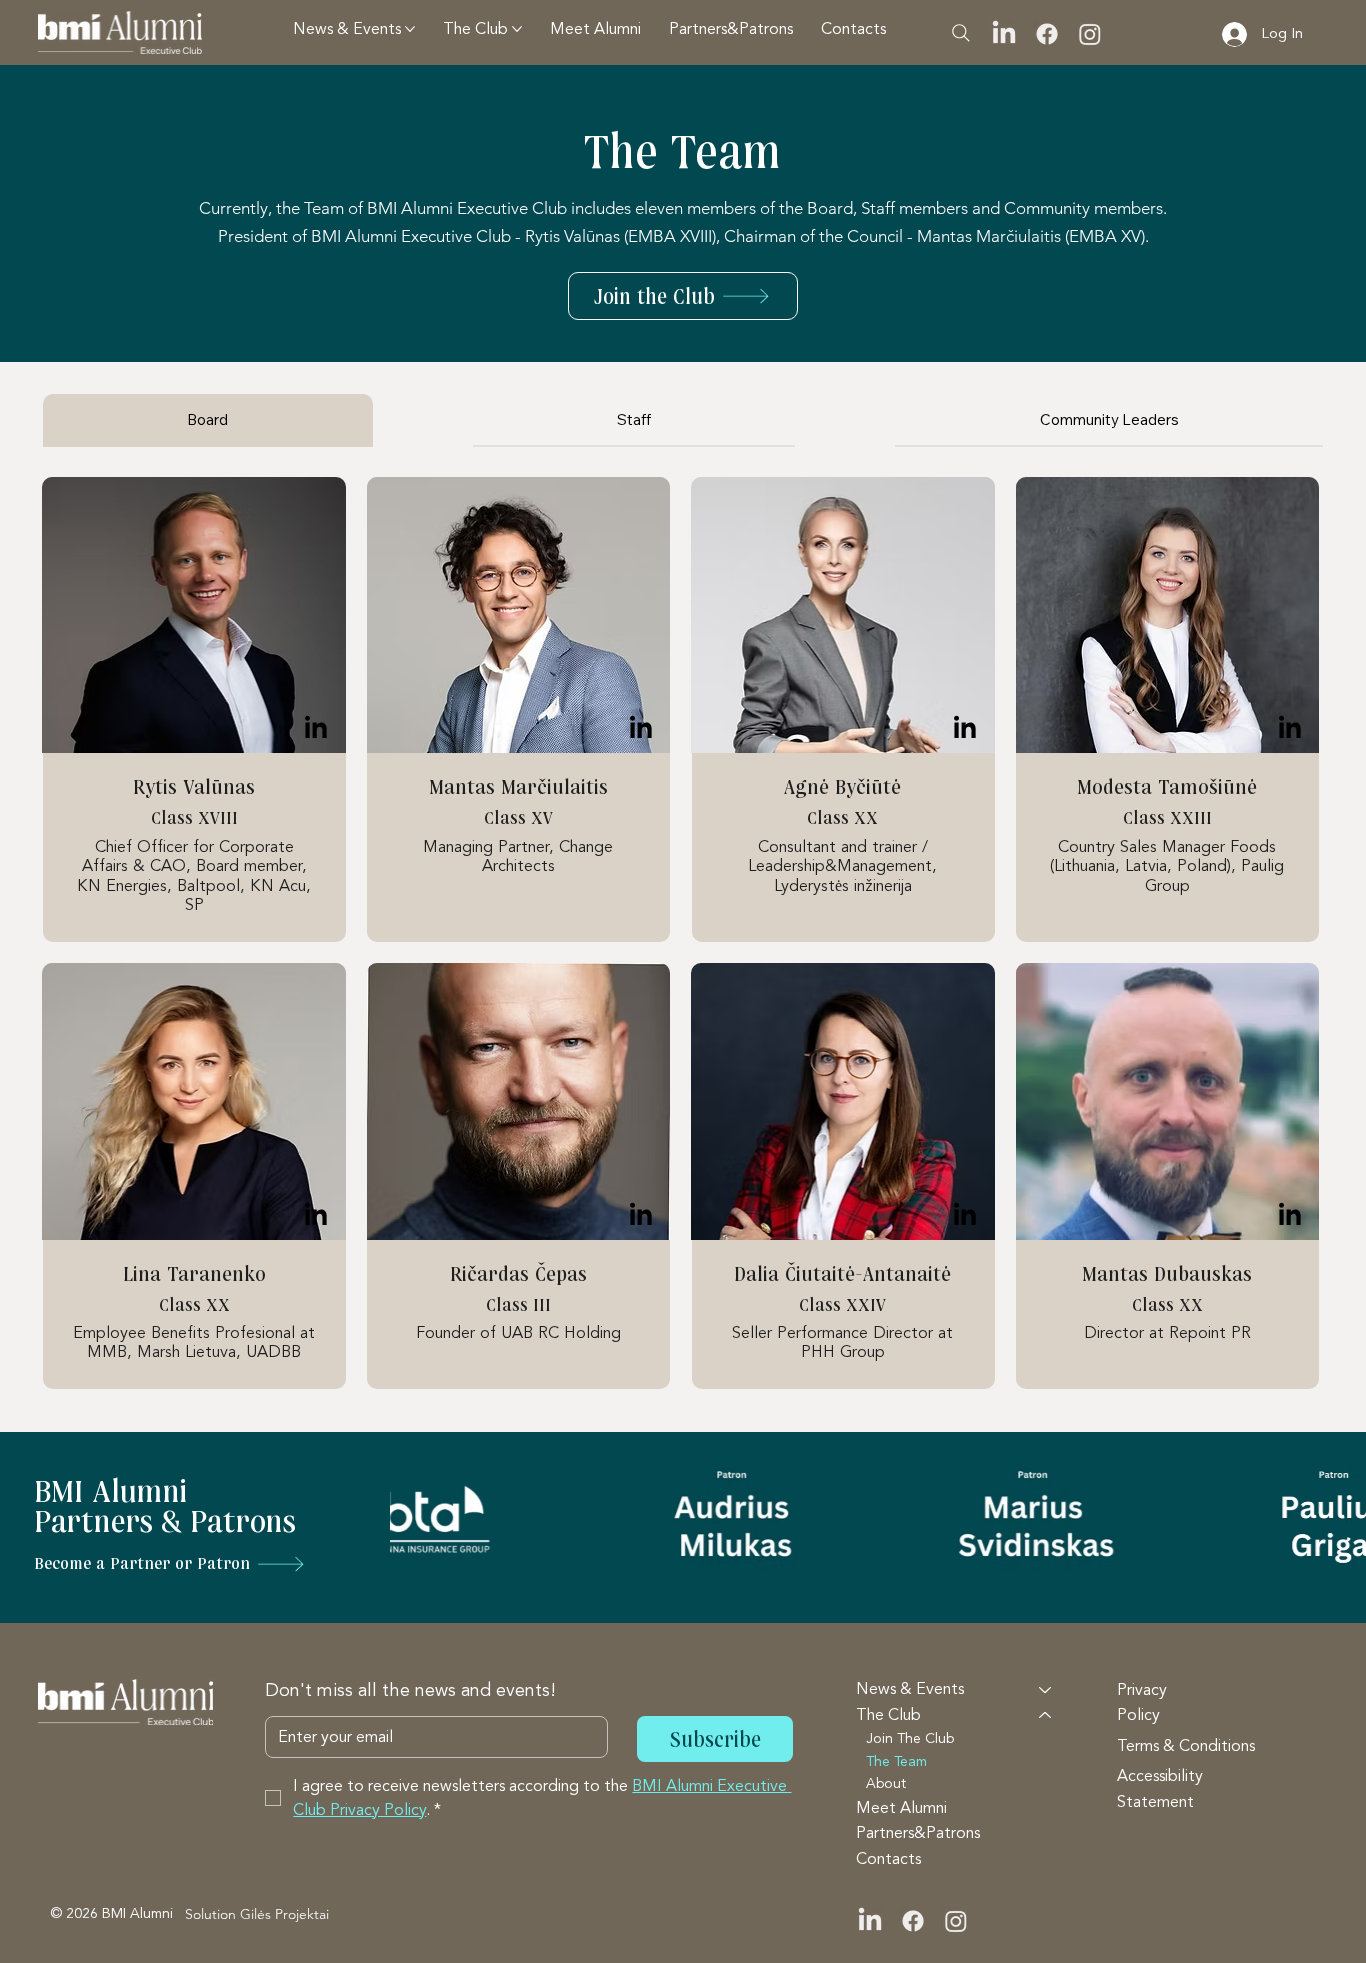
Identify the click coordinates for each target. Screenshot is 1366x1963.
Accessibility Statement (1160, 1789)
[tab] (208, 420)
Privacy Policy (1142, 1703)
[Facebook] (1047, 34)
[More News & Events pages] (410, 29)
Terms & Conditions (1186, 1746)
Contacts (888, 1859)
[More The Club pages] (517, 29)
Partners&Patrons (918, 1833)
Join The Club (910, 1738)
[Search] (961, 33)
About (886, 1783)
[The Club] (1046, 1716)
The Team (896, 1761)
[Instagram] (1090, 34)
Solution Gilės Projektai (257, 1914)
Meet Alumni (901, 1808)
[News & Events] (1046, 1690)
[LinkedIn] (1004, 34)
